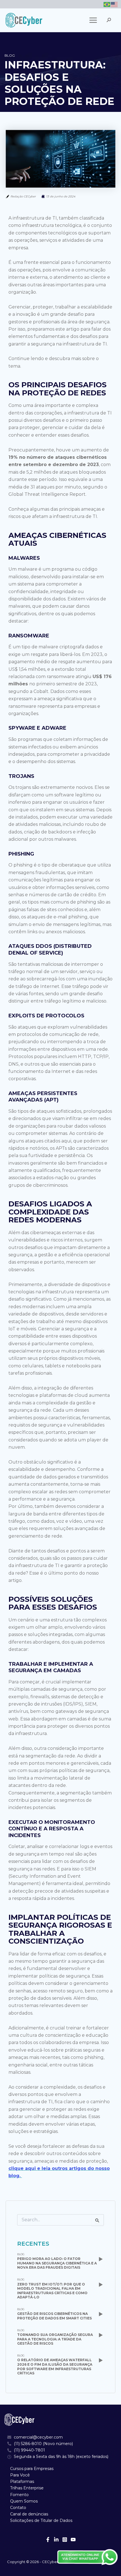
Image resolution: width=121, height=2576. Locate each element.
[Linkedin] (56, 2540)
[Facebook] (48, 2540)
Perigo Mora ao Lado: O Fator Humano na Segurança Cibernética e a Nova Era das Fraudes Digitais (57, 2263)
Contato (18, 2508)
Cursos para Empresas (32, 2469)
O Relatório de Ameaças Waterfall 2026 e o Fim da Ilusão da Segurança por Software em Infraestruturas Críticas (55, 2367)
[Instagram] (65, 2540)
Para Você (20, 2475)
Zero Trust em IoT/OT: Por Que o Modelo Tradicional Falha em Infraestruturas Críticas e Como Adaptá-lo (52, 2291)
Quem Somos (24, 2501)
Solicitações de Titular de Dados (41, 2520)
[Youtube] (73, 2540)
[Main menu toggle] (93, 20)
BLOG (21, 2254)
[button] (109, 20)
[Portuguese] (107, 4)
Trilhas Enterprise (27, 2488)
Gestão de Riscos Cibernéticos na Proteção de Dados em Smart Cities (54, 2316)
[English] (115, 4)
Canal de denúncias (29, 2514)
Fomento (19, 2495)
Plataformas (22, 2481)
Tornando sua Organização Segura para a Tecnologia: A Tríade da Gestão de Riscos (55, 2339)
